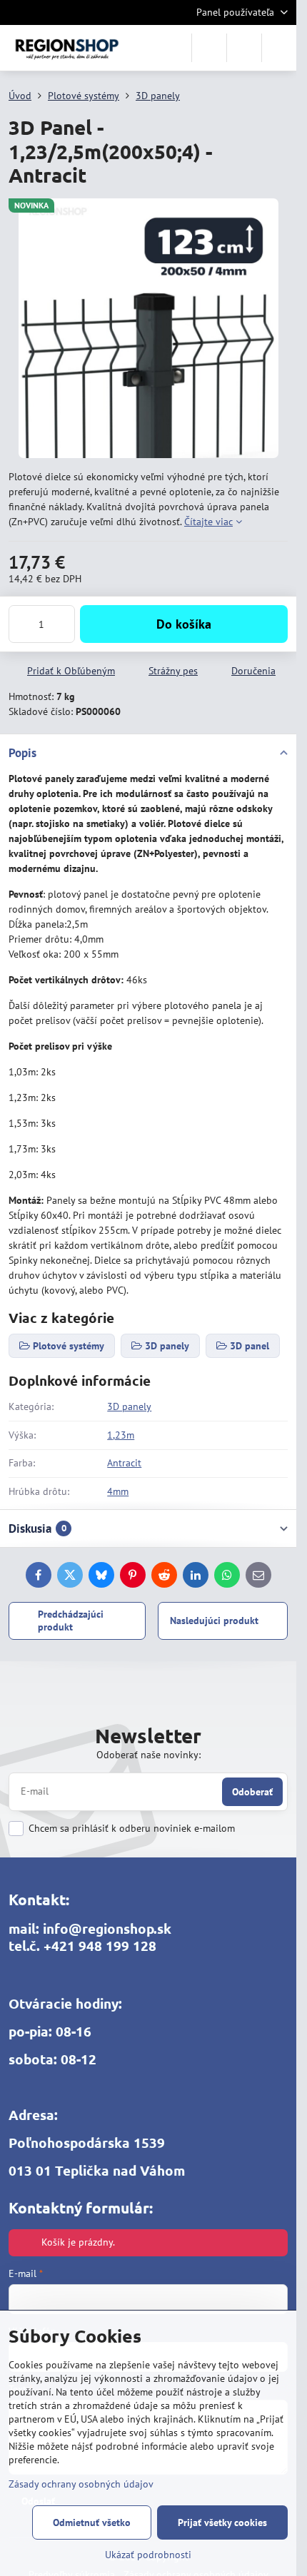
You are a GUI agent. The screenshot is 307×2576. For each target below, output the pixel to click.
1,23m (121, 1435)
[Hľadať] (209, 48)
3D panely (129, 1406)
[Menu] (279, 48)
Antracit (124, 1463)
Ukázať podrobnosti (148, 2555)
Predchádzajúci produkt (71, 1621)
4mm (118, 1491)
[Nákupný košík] (244, 48)
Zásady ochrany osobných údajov (81, 2484)
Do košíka (184, 624)
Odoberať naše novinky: (149, 1755)
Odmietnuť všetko (92, 2522)
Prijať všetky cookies (222, 2522)
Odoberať (252, 1792)
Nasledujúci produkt (214, 1621)
